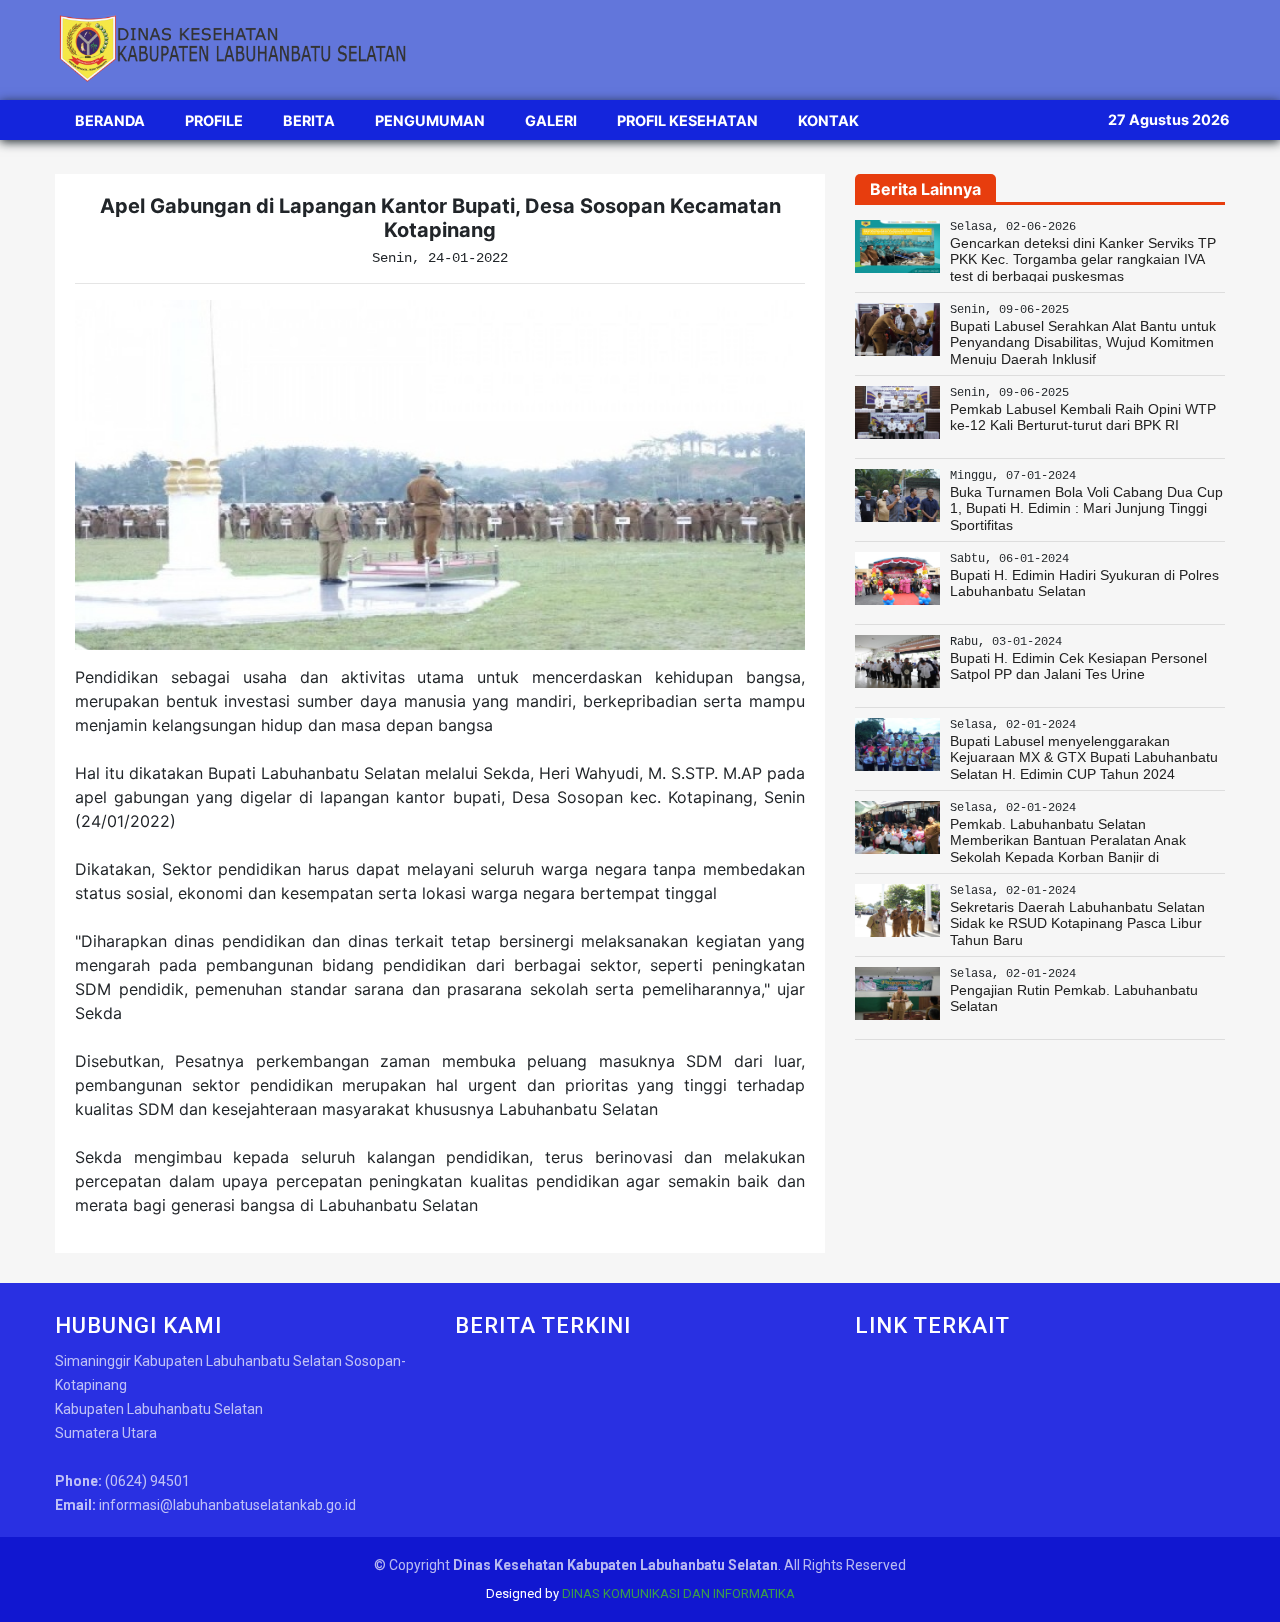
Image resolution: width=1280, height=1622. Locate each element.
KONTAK (828, 120)
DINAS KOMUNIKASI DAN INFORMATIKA (678, 1593)
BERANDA (110, 120)
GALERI (551, 120)
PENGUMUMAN (430, 120)
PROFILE (214, 120)
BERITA (309, 120)
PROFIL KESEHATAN (687, 120)
